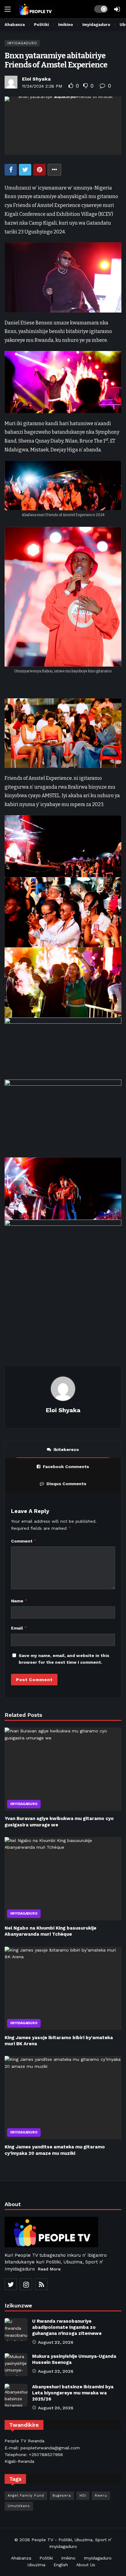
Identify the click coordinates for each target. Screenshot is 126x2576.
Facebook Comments (66, 1467)
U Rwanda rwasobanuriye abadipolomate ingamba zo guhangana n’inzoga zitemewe (67, 2327)
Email (19, 1628)
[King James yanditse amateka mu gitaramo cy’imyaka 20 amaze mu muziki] (63, 2098)
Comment (24, 1541)
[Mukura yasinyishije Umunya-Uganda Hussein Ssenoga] (16, 2365)
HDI (83, 2496)
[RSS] (41, 2284)
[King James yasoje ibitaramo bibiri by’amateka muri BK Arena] (63, 1988)
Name (19, 1601)
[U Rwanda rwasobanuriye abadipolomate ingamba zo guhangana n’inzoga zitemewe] (16, 2330)
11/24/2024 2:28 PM (42, 86)
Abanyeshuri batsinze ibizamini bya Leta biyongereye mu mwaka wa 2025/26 (73, 2393)
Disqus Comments (66, 1484)
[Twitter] (11, 2284)
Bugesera (62, 2496)
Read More (49, 2269)
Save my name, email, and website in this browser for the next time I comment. (64, 1659)
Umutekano (19, 2506)
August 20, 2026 (56, 2408)
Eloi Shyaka (36, 79)
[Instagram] (26, 2284)
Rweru (101, 2496)
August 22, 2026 (56, 2342)
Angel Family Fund (26, 2496)
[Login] (117, 9)
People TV (42, 2540)
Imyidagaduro (22, 43)
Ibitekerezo (66, 1449)
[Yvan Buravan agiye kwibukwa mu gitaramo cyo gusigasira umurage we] (63, 1769)
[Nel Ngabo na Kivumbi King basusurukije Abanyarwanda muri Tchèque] (63, 1879)
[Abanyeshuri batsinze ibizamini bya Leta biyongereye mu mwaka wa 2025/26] (16, 2395)
